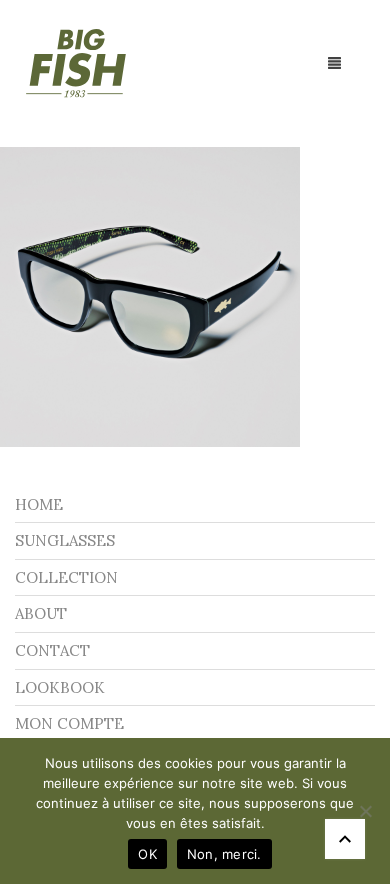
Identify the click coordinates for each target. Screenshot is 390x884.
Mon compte (69, 723)
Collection (66, 577)
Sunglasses (65, 540)
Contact (52, 650)
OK (147, 854)
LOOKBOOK (60, 687)
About (41, 613)
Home (39, 504)
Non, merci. (224, 854)
